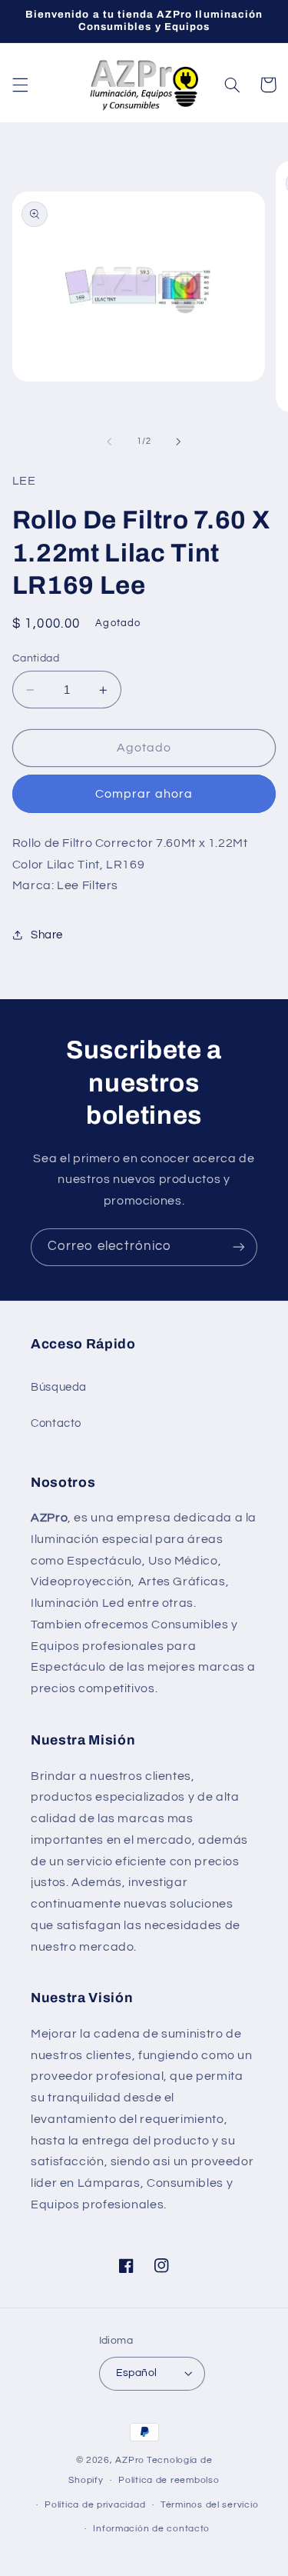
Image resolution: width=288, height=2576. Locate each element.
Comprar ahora (144, 794)
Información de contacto (151, 2529)
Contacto (56, 1423)
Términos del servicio (209, 2505)
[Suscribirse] (239, 1247)
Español (137, 2373)
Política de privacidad (95, 2505)
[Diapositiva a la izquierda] (109, 442)
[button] (20, 85)
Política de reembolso (169, 2480)
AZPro (130, 2460)
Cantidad (36, 658)
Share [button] (47, 935)
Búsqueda (59, 1387)
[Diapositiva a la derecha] (179, 442)
